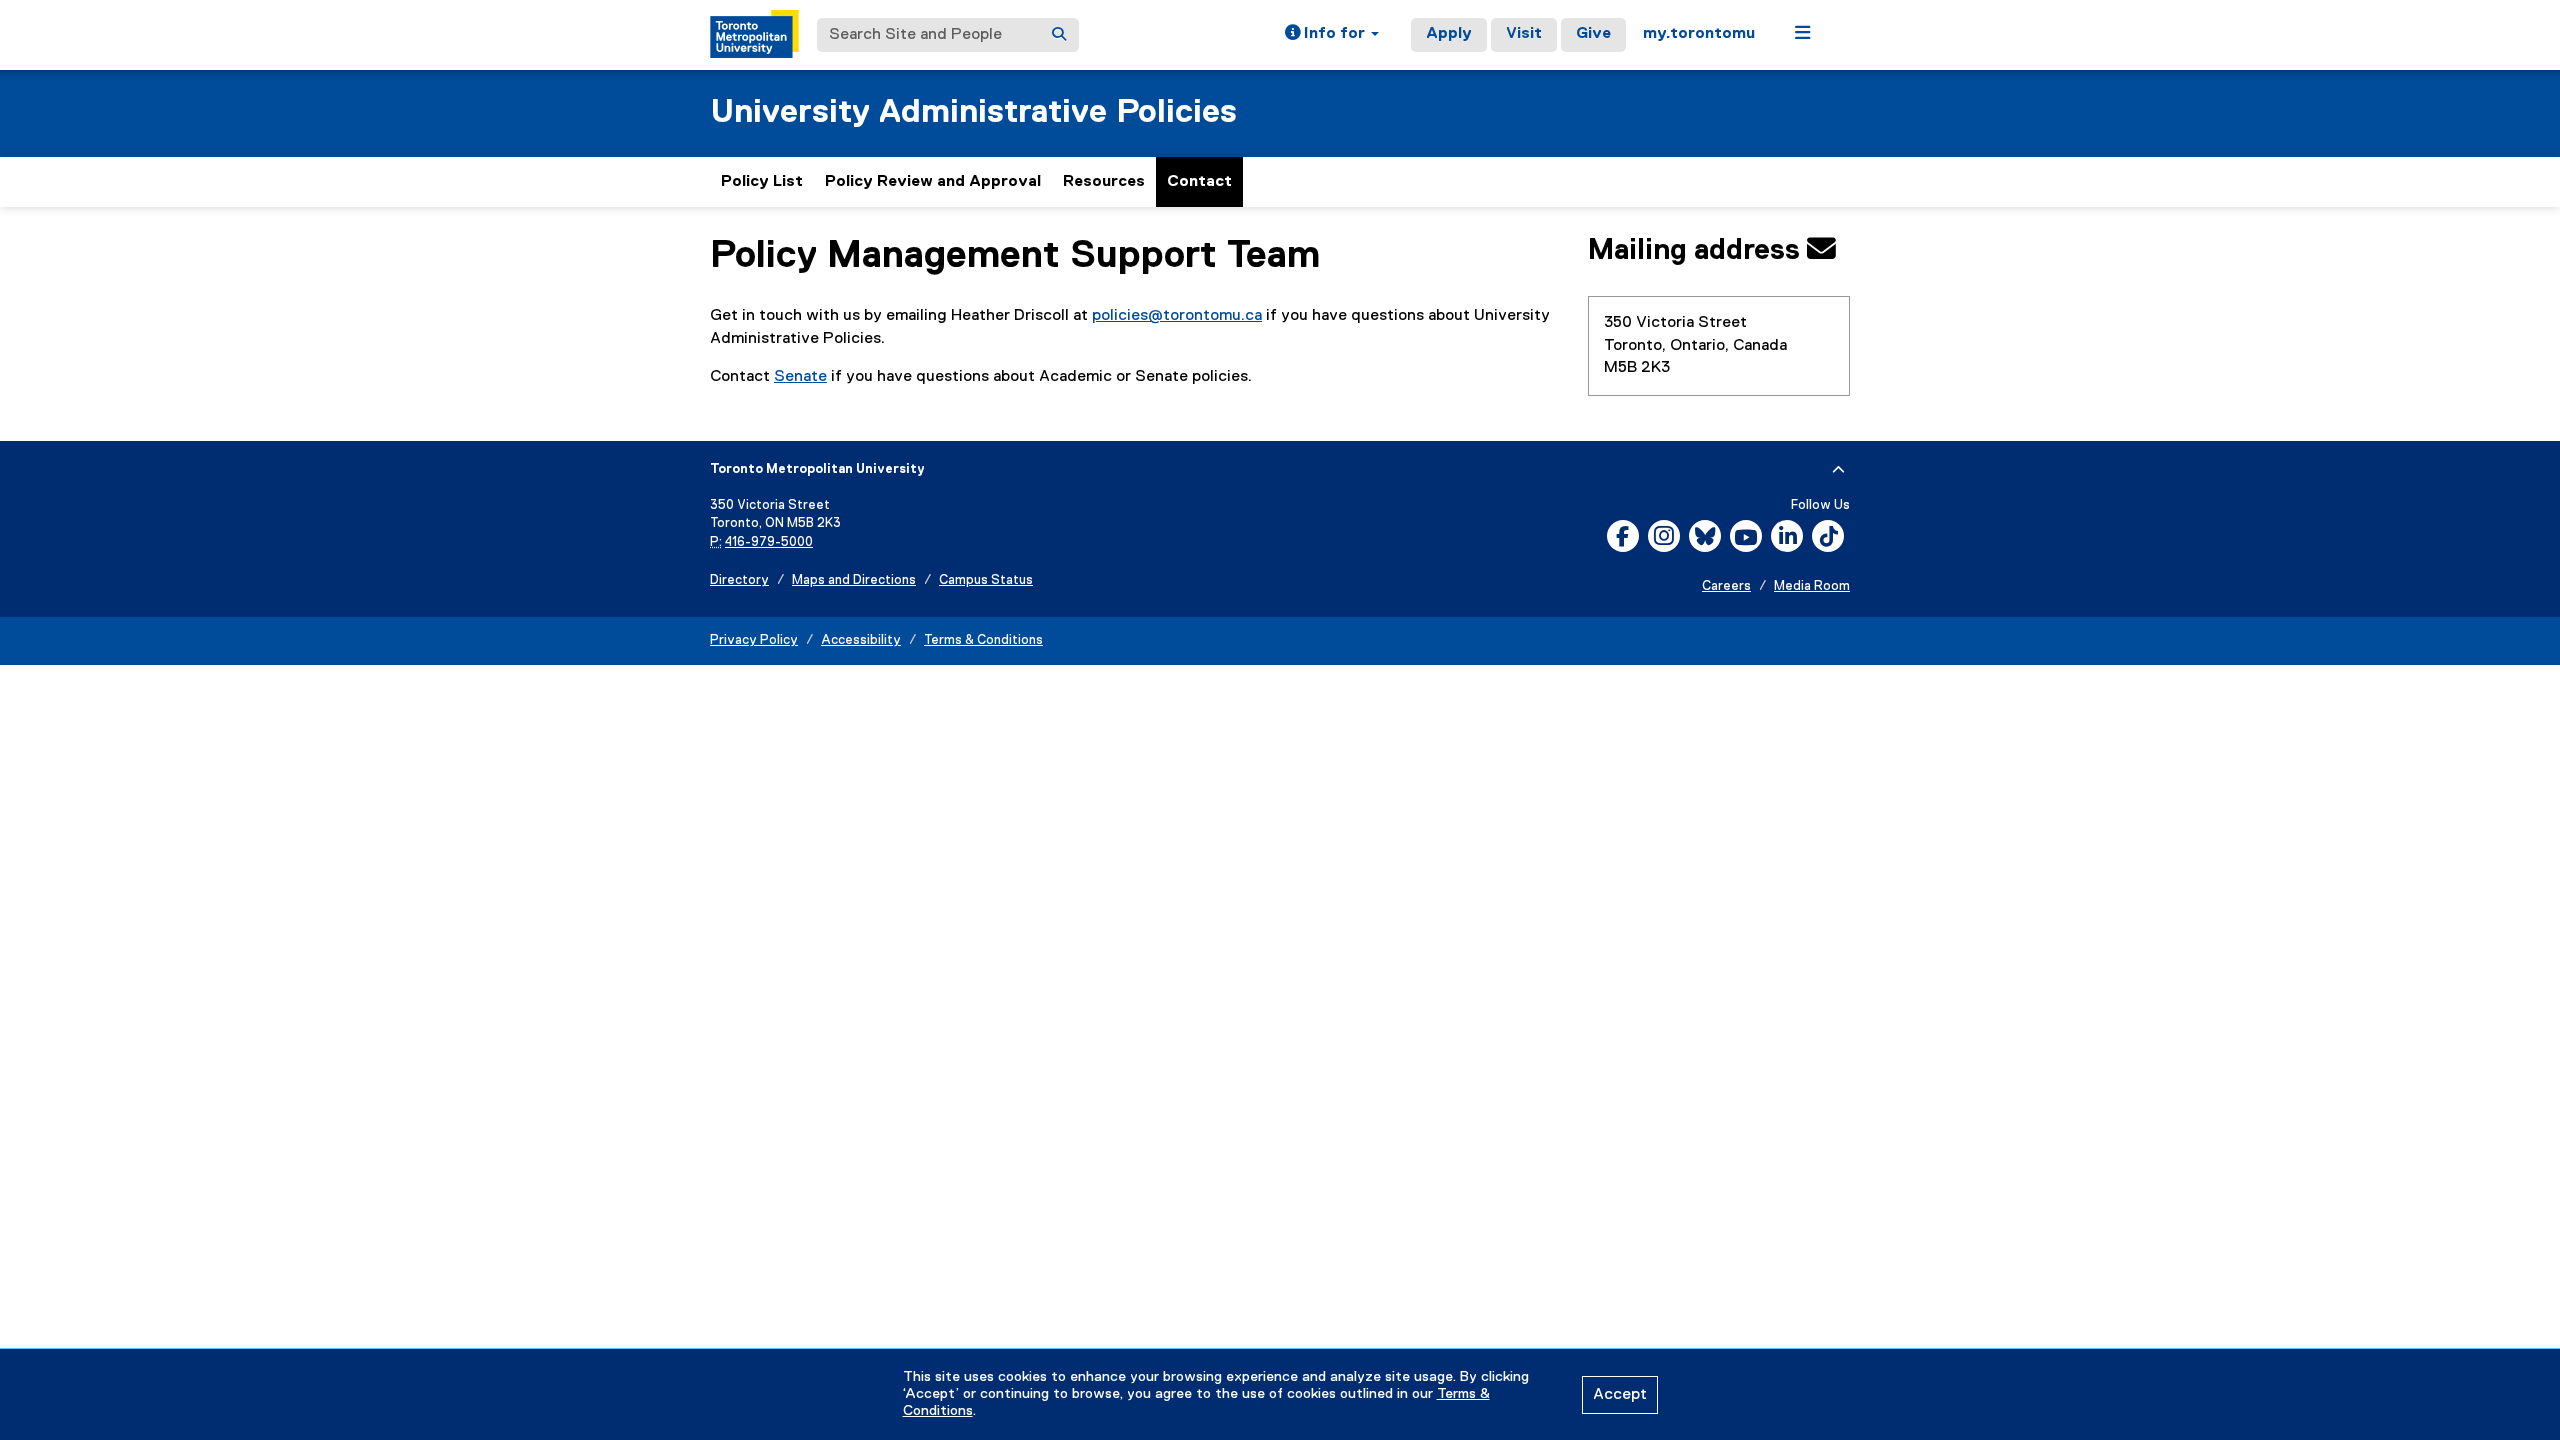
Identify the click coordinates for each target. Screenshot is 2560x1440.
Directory (739, 580)
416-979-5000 (769, 542)
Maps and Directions (854, 580)
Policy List (762, 182)
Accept (1620, 1395)
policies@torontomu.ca (1177, 316)
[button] (1332, 35)
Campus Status (986, 580)
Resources (1104, 182)
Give (1593, 34)
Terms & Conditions (983, 640)
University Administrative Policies (973, 112)
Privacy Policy (754, 640)
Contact (1199, 182)
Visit (1524, 34)
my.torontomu (1699, 34)
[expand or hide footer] (1838, 470)
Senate (800, 377)
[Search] (1059, 35)
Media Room (1812, 586)
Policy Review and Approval (933, 182)
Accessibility (861, 640)
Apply (1449, 34)
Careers (1726, 586)
